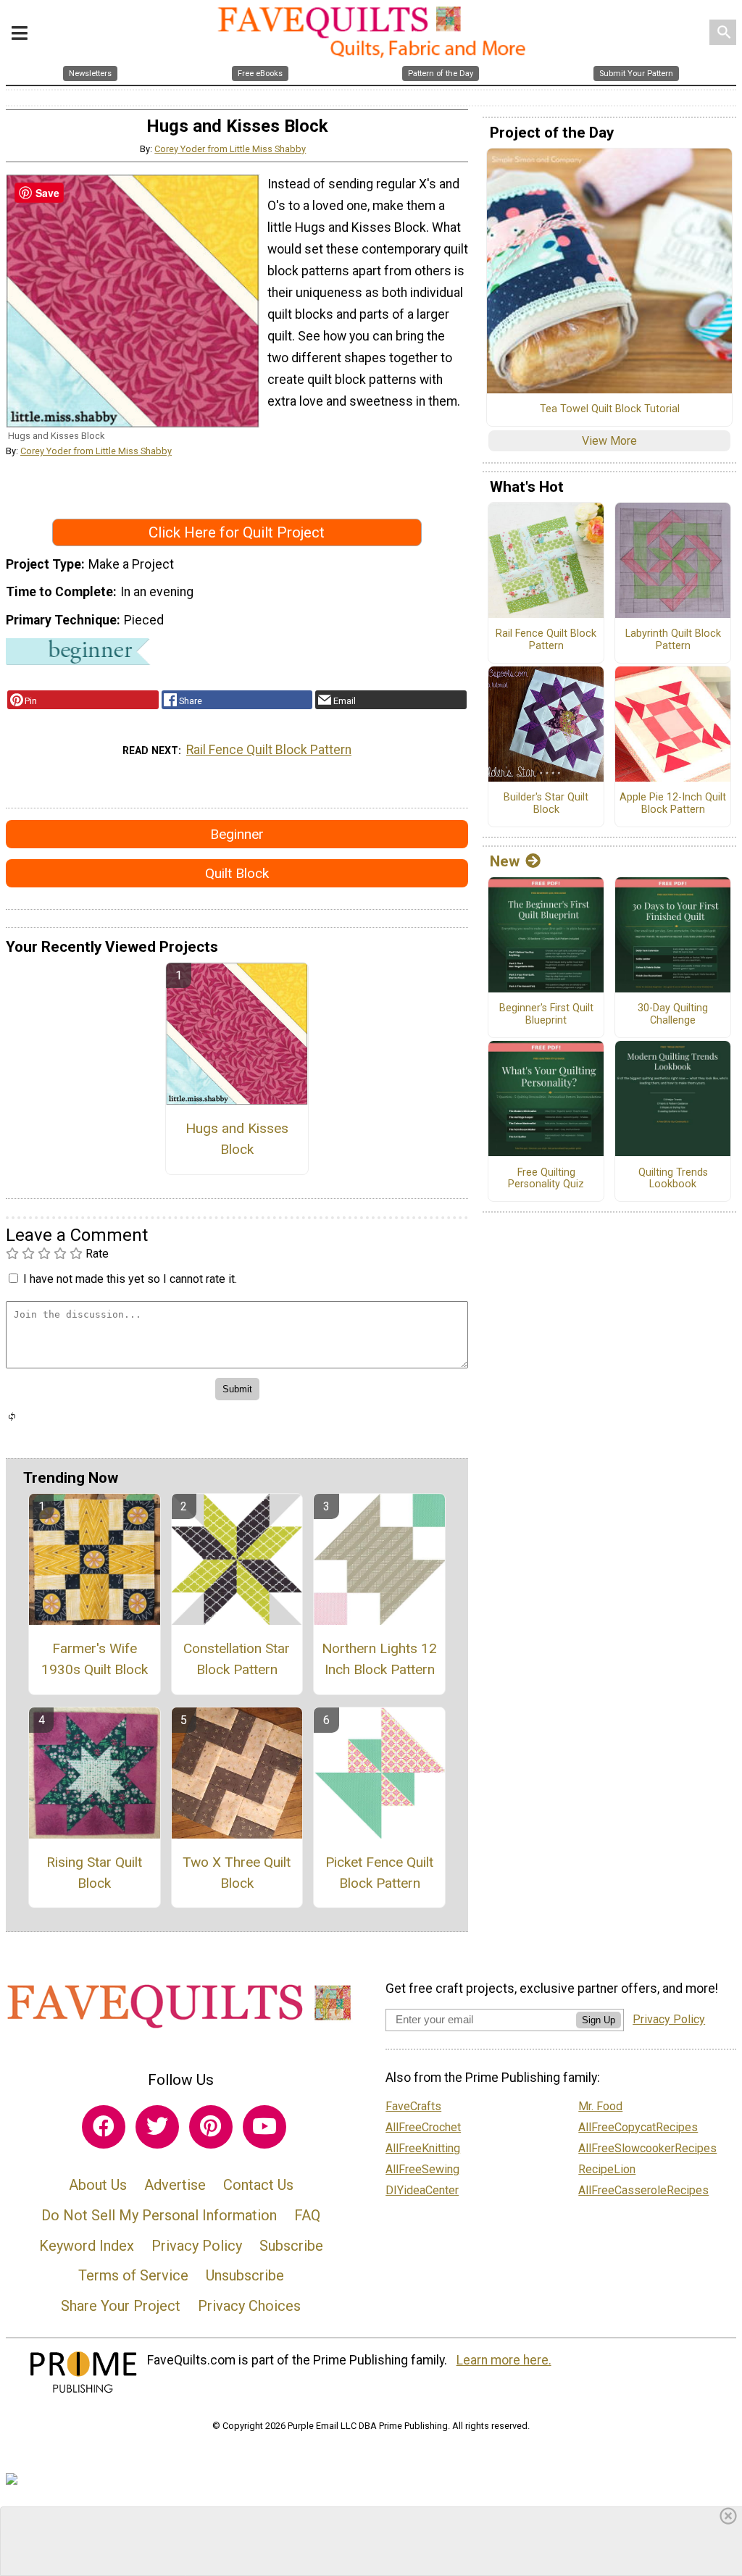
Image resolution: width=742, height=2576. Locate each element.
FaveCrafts (413, 2106)
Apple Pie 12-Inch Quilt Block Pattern (673, 804)
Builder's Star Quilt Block (546, 804)
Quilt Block (237, 873)
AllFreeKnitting (423, 2148)
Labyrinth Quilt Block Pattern (673, 640)
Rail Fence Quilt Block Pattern (269, 750)
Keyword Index (87, 2246)
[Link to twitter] (157, 2127)
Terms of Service (133, 2275)
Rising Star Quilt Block (94, 1873)
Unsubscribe (245, 2275)
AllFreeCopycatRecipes (638, 2127)
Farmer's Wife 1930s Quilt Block (95, 1659)
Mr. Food (600, 2106)
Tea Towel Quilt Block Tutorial (610, 409)
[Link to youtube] (264, 2127)
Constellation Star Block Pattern (237, 1659)
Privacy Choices (249, 2306)
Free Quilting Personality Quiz (546, 1179)
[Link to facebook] (104, 2127)
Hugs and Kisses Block (237, 1139)
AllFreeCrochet (423, 2127)
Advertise (175, 2185)
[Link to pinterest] (211, 2127)
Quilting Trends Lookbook (673, 1179)
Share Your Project (121, 2306)
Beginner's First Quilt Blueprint (546, 1015)
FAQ (307, 2215)
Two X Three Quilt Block (237, 1873)
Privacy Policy (197, 2246)
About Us (98, 2185)
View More (609, 441)
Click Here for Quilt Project (237, 532)
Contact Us (258, 2185)
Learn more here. (504, 2360)
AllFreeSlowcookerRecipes (647, 2148)
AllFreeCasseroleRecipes (643, 2190)
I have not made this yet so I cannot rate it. (130, 1279)
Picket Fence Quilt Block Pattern (379, 1873)
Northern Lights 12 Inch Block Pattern (379, 1659)
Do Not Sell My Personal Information (159, 2215)
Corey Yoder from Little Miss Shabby (230, 149)
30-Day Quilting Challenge (673, 1015)
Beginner (237, 834)
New (505, 861)
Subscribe (291, 2246)
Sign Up (599, 2020)
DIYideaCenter (422, 2190)
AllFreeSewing (422, 2169)
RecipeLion (607, 2169)
